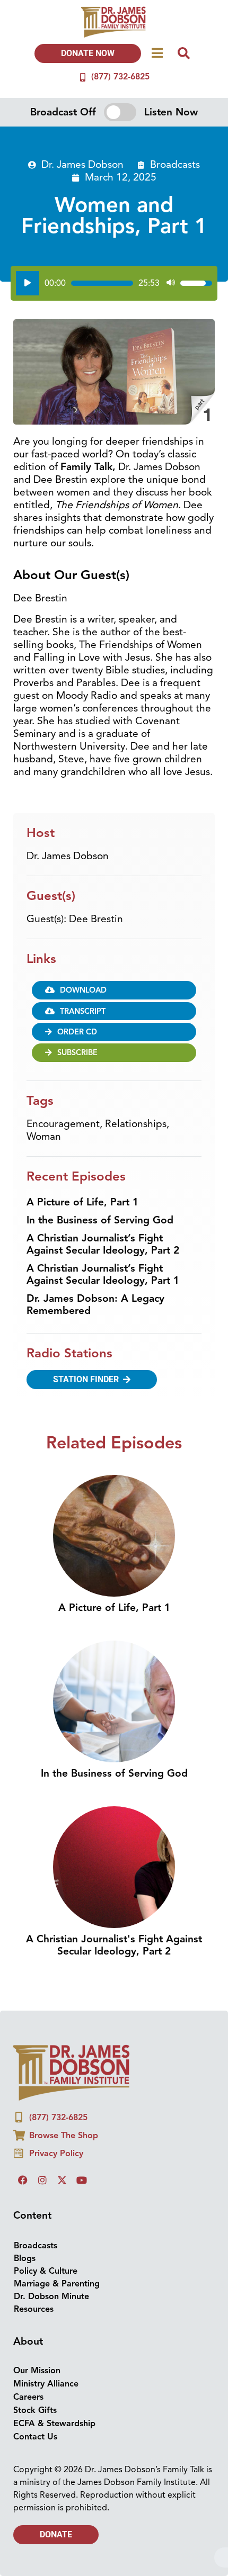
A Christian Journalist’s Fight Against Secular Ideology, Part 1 (103, 1275)
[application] (114, 283)
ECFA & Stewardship (54, 2424)
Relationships (136, 1124)
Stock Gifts (35, 2410)
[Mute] (171, 283)
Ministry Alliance (46, 2384)
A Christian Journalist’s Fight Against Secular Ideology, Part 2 (103, 1244)
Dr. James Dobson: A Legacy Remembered (95, 1305)
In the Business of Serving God (100, 1220)
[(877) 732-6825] (83, 77)
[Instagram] (42, 2180)
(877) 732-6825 (120, 77)
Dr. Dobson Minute (51, 2296)
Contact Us (35, 2437)
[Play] (28, 283)
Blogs (25, 2258)
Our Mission (37, 2371)
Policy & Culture (46, 2271)
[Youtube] (82, 2180)
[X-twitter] (62, 2180)
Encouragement (63, 1124)
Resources (34, 2309)
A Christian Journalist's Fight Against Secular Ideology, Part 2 (114, 1945)
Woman (44, 1137)
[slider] (102, 283)
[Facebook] (23, 2180)
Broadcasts (175, 165)
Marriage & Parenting (57, 2284)
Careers (28, 2397)
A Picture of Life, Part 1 (82, 1202)
